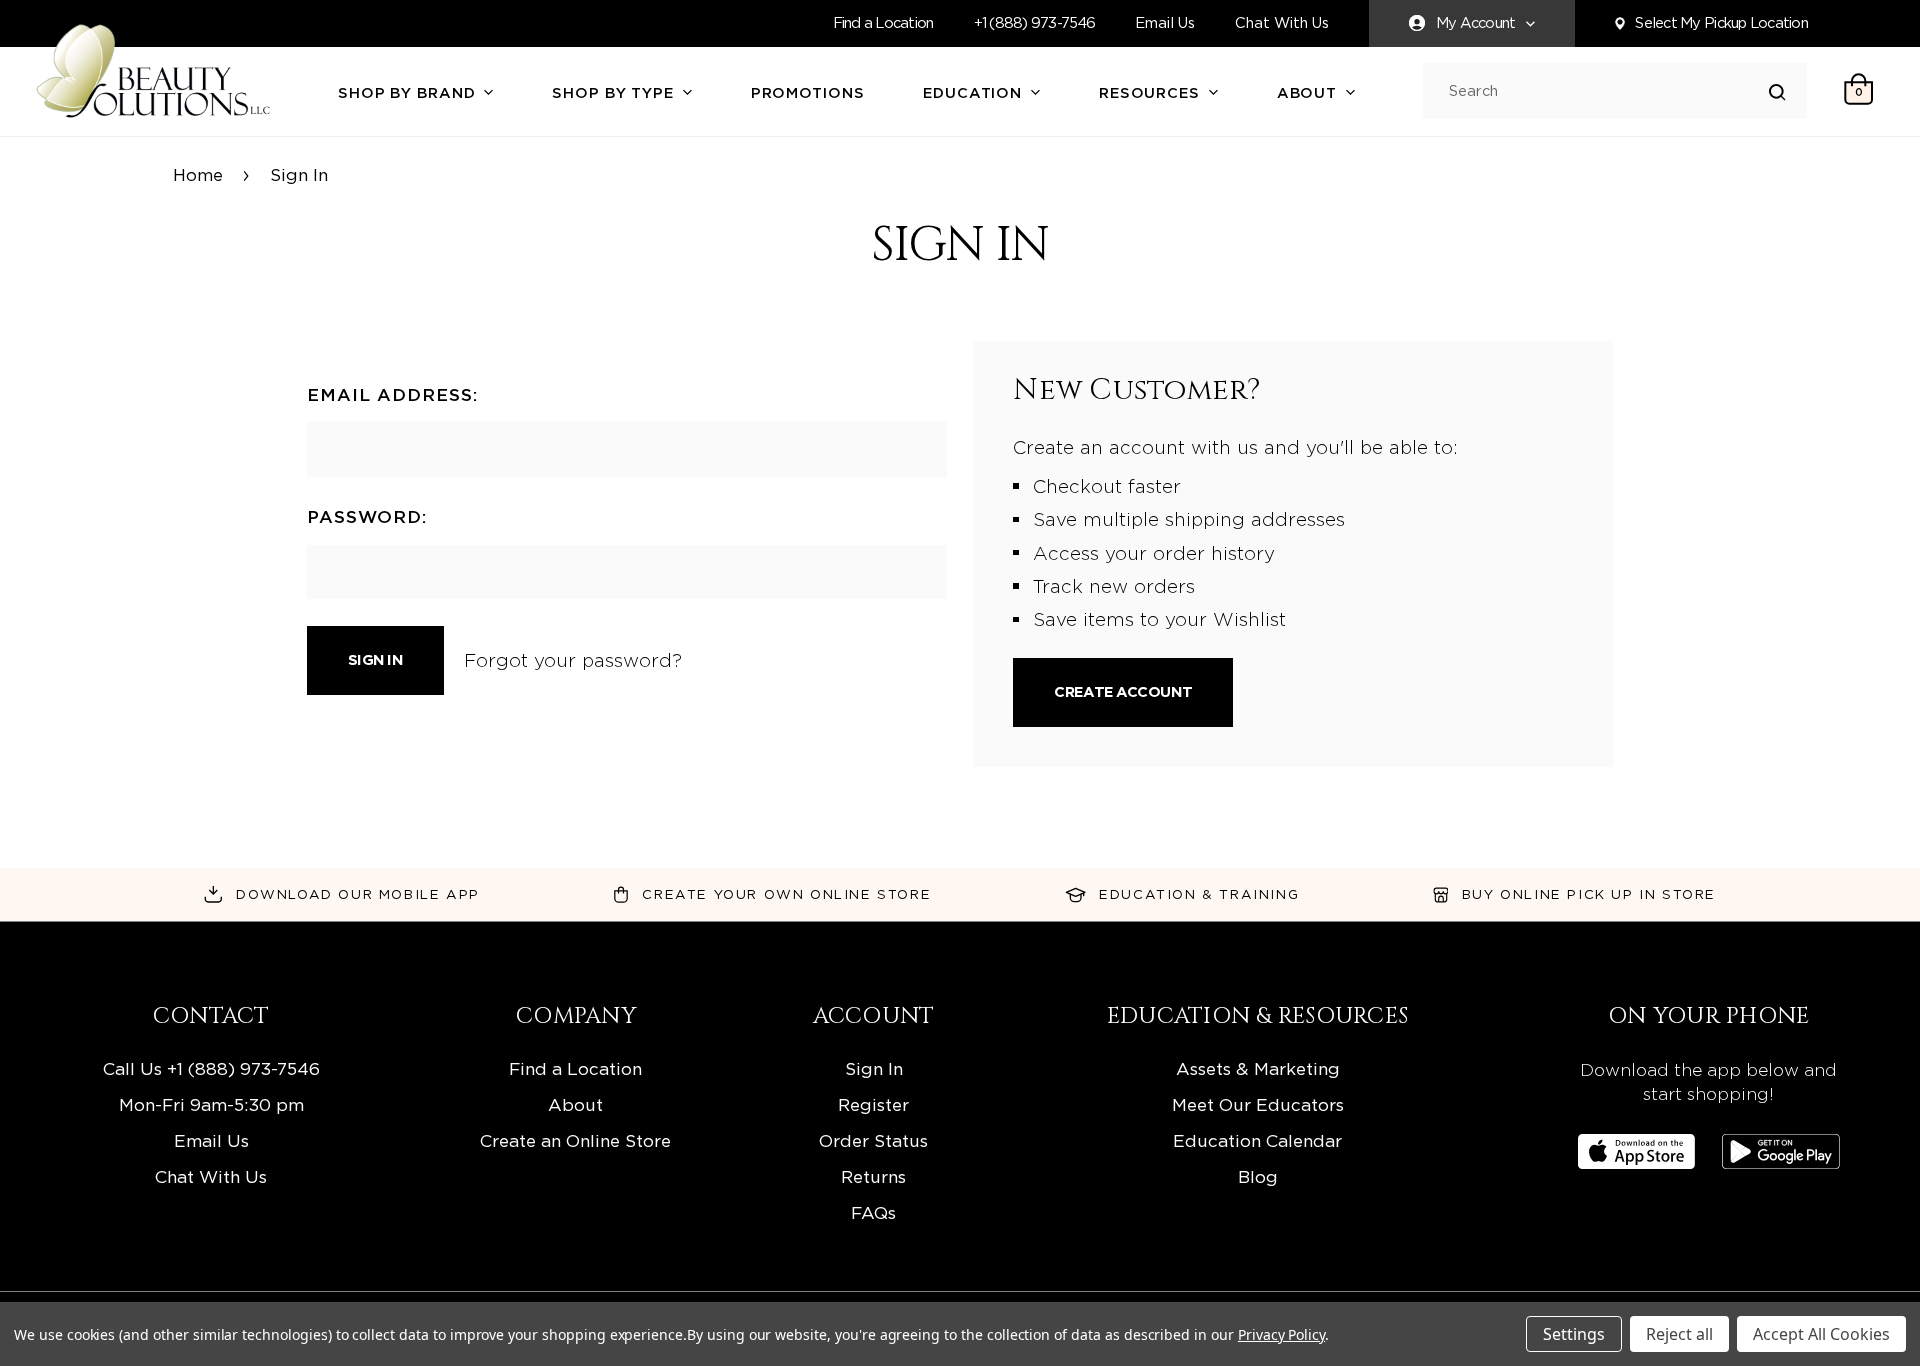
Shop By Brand (409, 93)
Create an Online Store (575, 1140)
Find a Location (883, 23)
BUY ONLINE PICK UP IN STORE (1589, 894)
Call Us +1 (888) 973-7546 (211, 1068)
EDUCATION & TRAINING (1199, 894)
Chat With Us (1282, 23)
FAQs (873, 1212)
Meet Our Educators (1258, 1104)
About (1309, 93)
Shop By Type (615, 93)
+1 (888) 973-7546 (1035, 23)
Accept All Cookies (1821, 1334)
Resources (1152, 93)
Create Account (1123, 692)
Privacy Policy (1281, 1334)
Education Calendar (1257, 1140)
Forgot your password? (573, 660)
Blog (1258, 1176)
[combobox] (1609, 91)
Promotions (808, 93)
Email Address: (393, 394)
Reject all (1679, 1334)
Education (975, 93)
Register (873, 1104)
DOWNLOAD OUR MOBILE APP (358, 894)
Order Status (873, 1140)
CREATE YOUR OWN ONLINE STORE (786, 894)
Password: (367, 516)
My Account (1476, 23)
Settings (1574, 1334)
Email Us (1165, 23)
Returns (873, 1176)
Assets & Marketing (1258, 1068)
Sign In (874, 1068)
